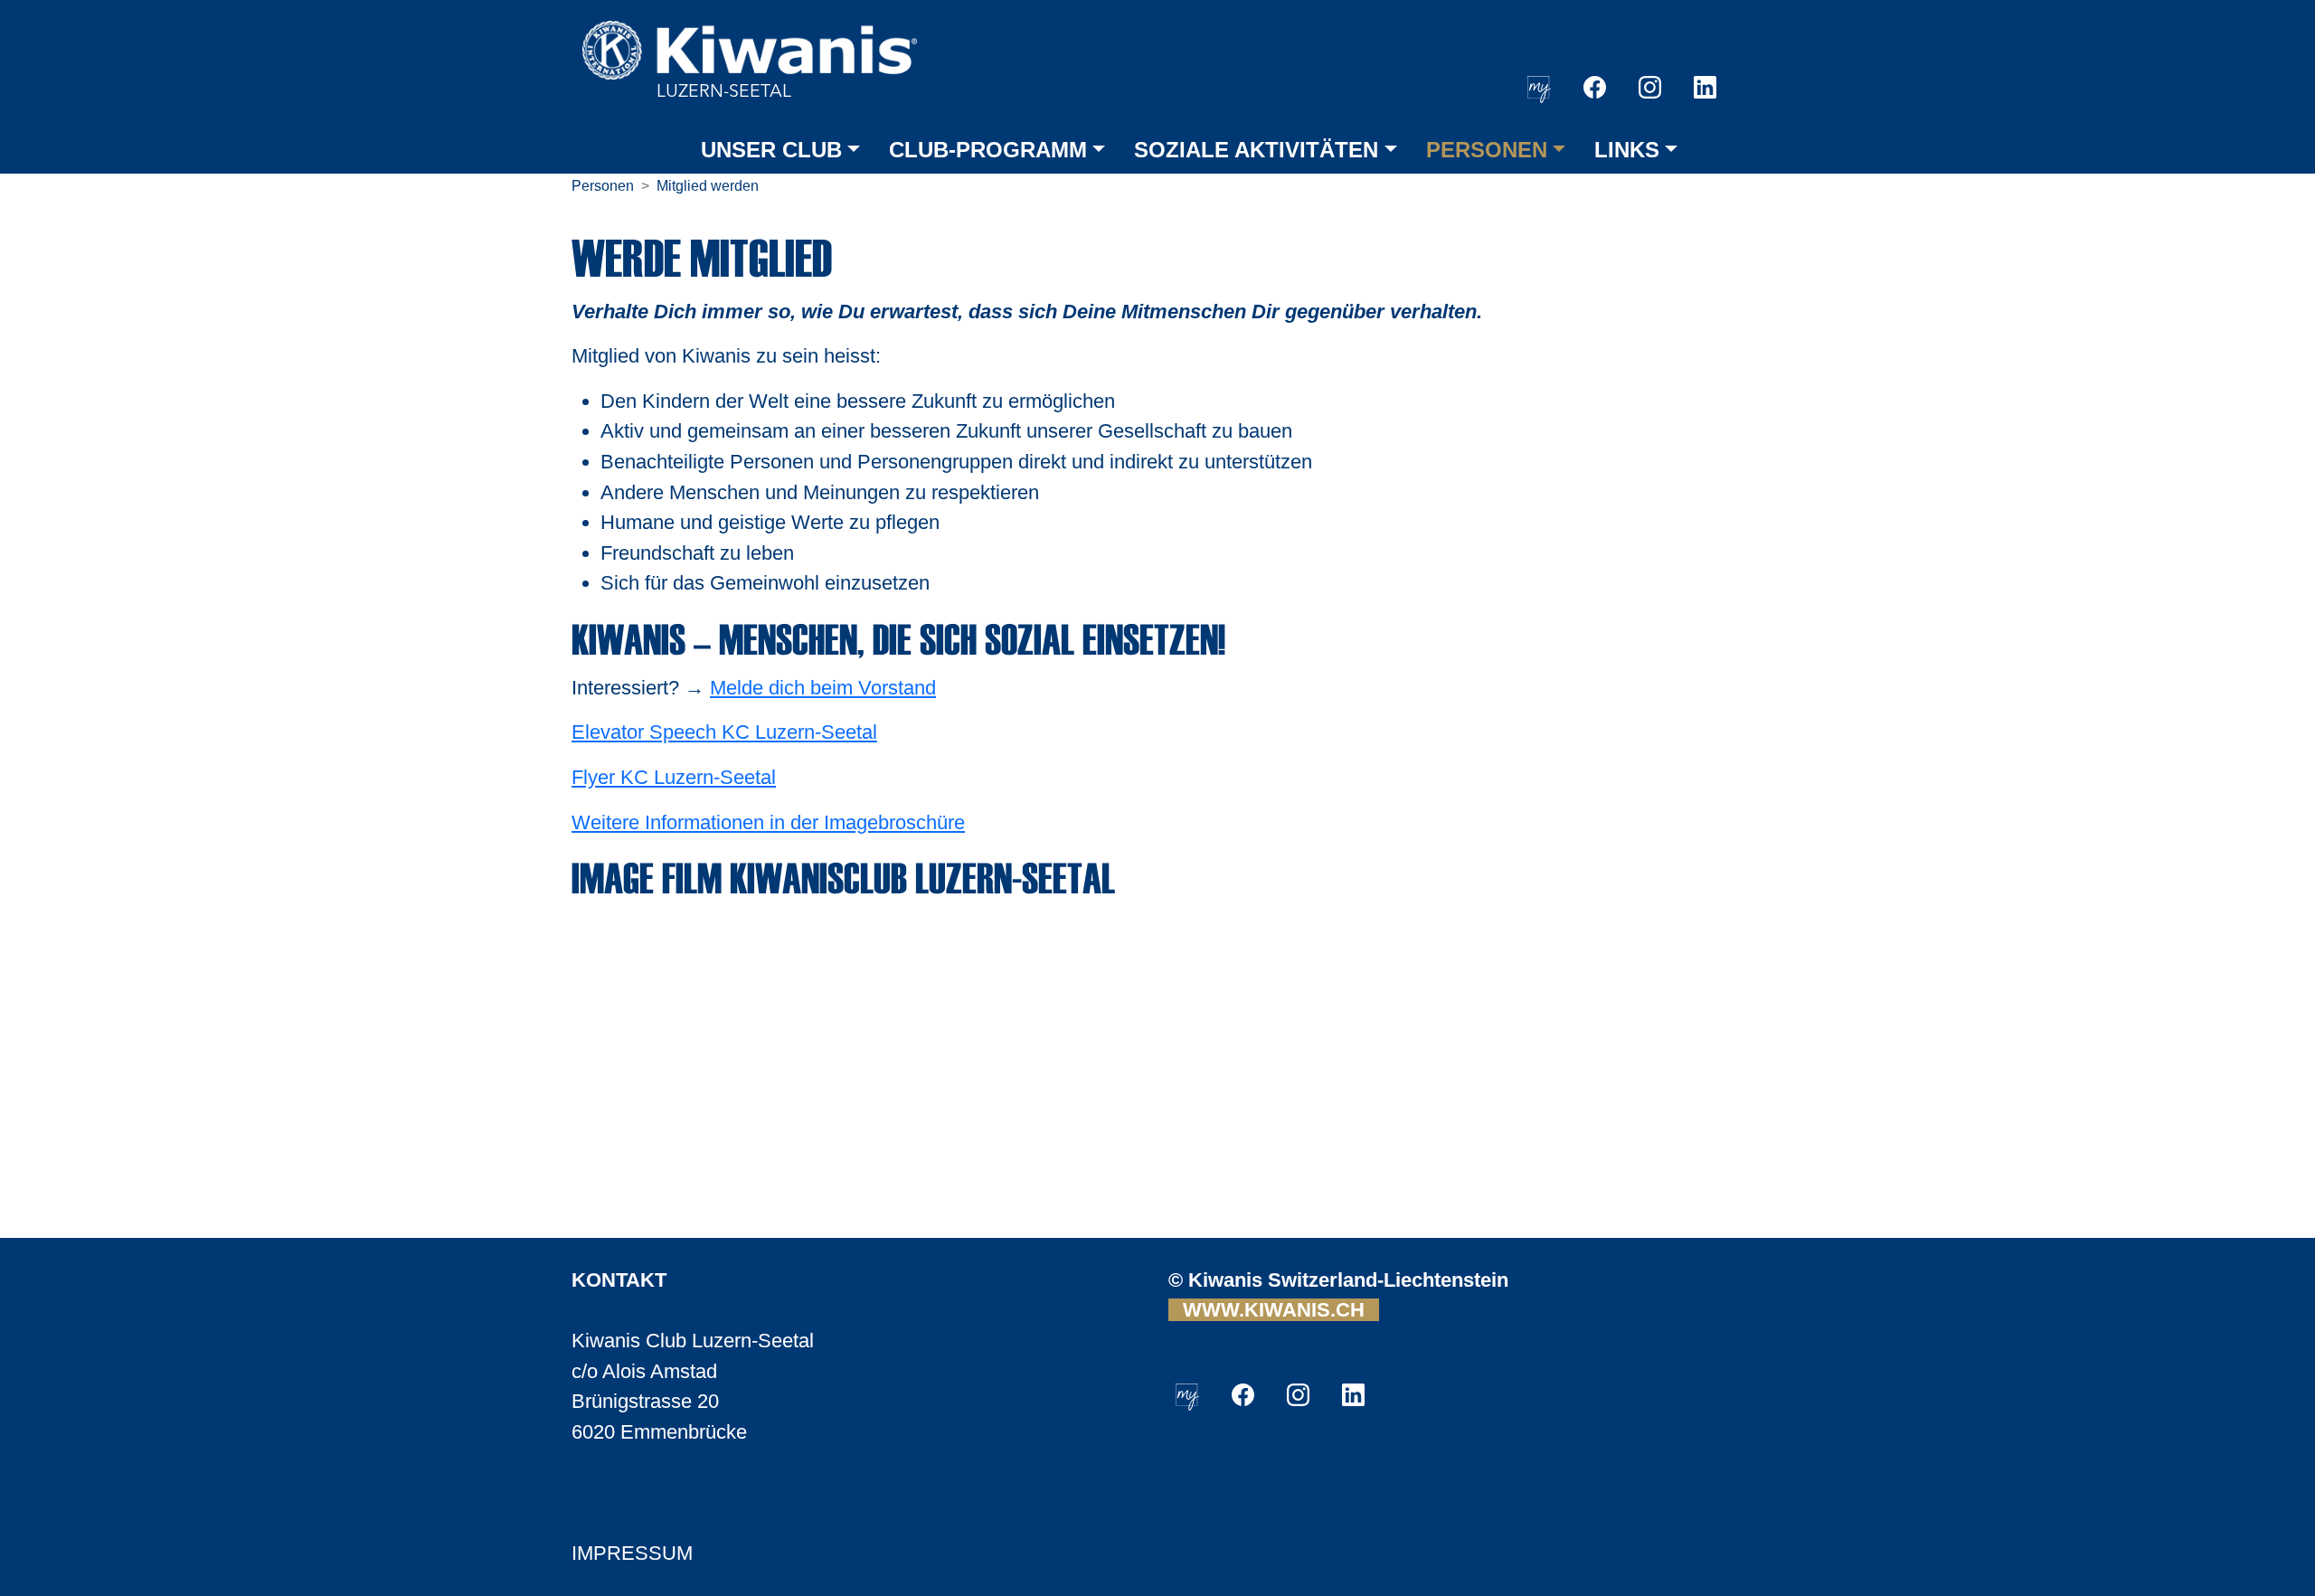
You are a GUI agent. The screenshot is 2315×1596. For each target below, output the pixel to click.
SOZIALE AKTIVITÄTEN (1256, 150)
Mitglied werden (708, 186)
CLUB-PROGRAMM (988, 150)
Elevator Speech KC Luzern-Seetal (724, 732)
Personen (603, 186)
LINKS (1627, 150)
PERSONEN (1487, 150)
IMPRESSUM (632, 1553)
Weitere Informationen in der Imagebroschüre (768, 822)
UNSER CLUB (771, 150)
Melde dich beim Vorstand (823, 688)
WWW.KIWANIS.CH (1274, 1310)
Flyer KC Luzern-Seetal (674, 777)
